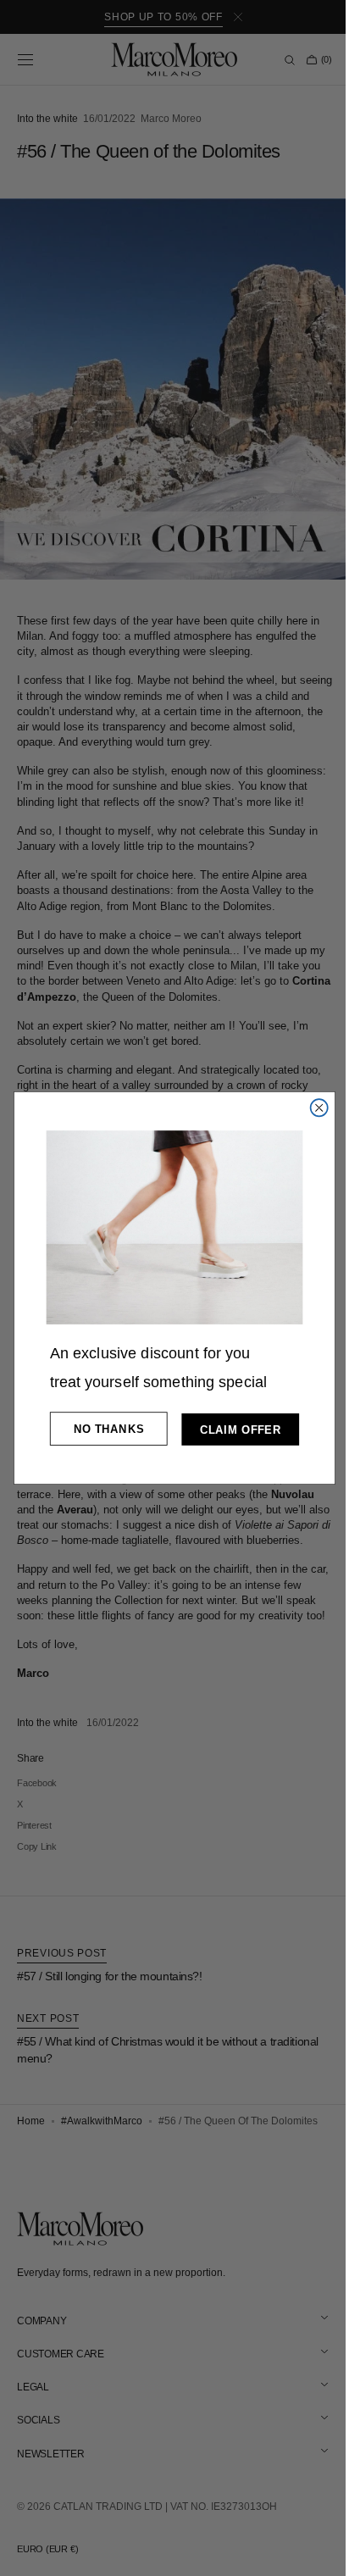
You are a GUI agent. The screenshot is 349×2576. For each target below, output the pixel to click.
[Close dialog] (313, 1108)
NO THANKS (102, 1429)
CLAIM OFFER (234, 1430)
